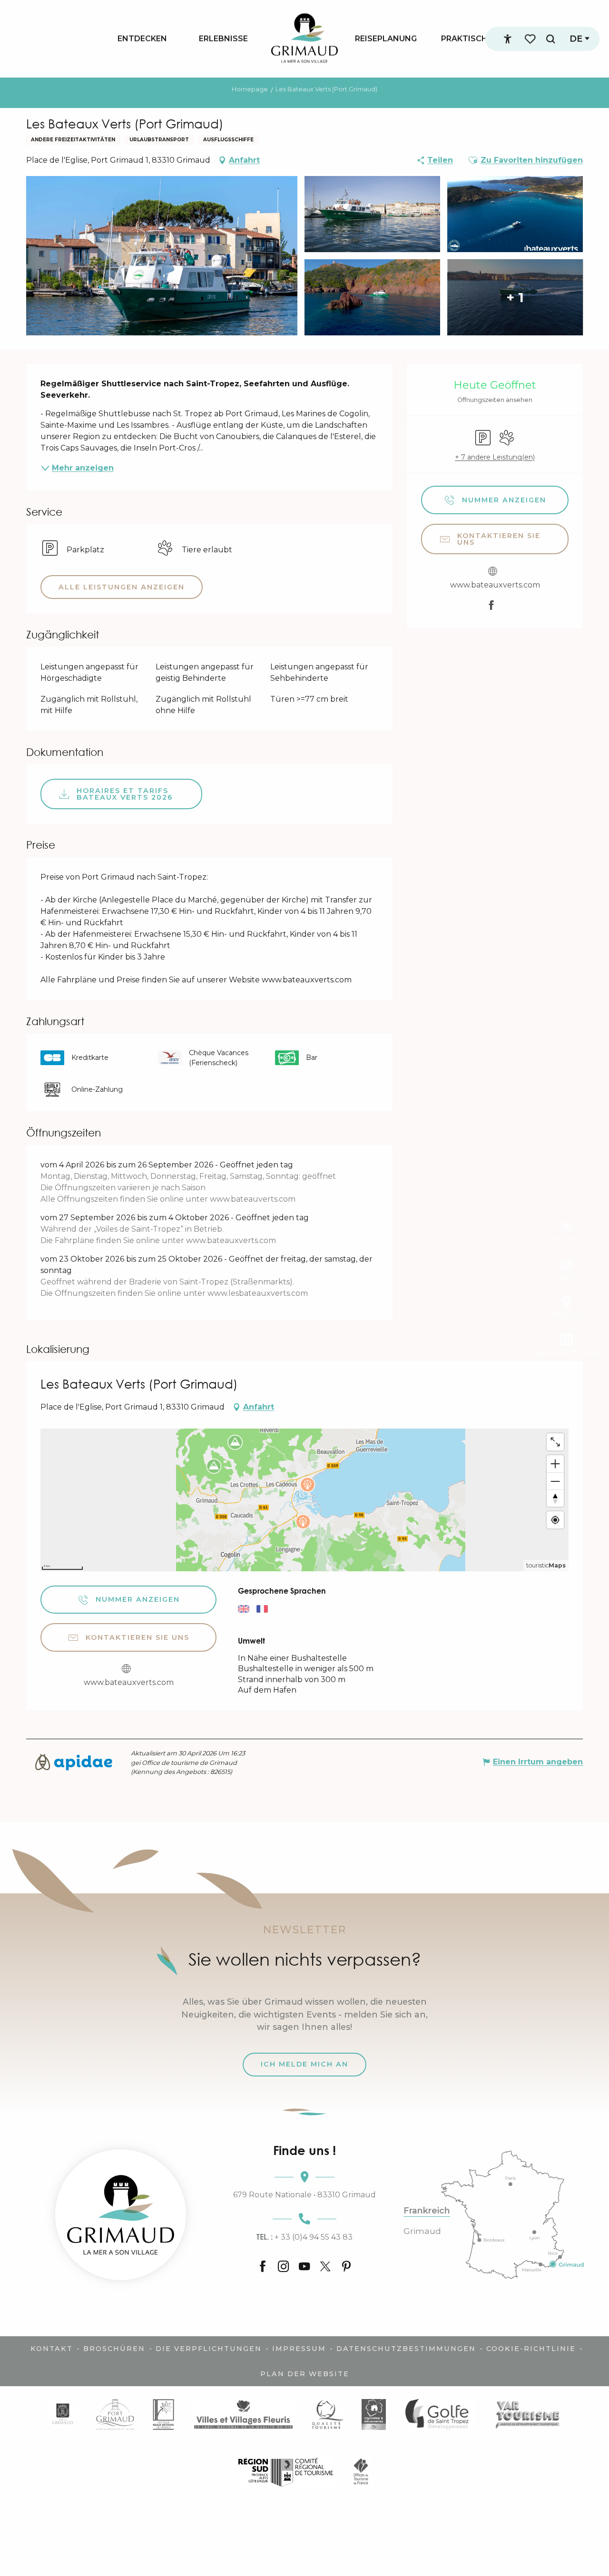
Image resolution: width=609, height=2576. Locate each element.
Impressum (299, 2349)
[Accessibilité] (508, 39)
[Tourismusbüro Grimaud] (121, 2215)
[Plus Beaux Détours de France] (163, 2414)
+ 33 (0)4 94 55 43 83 (304, 2237)
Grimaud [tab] (422, 2231)
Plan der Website (305, 2374)
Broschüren (114, 2349)
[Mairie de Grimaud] (63, 2414)
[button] (550, 39)
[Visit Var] (528, 2414)
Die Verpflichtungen (209, 2349)
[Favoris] (531, 39)
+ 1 (515, 297)
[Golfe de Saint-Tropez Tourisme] (440, 2414)
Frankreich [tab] (427, 2211)
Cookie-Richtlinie (531, 2349)
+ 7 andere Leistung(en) (495, 457)
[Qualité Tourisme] (328, 2414)
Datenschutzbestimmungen (406, 2349)
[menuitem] (142, 39)
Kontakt (52, 2349)
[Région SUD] (285, 2472)
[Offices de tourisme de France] (361, 2472)
